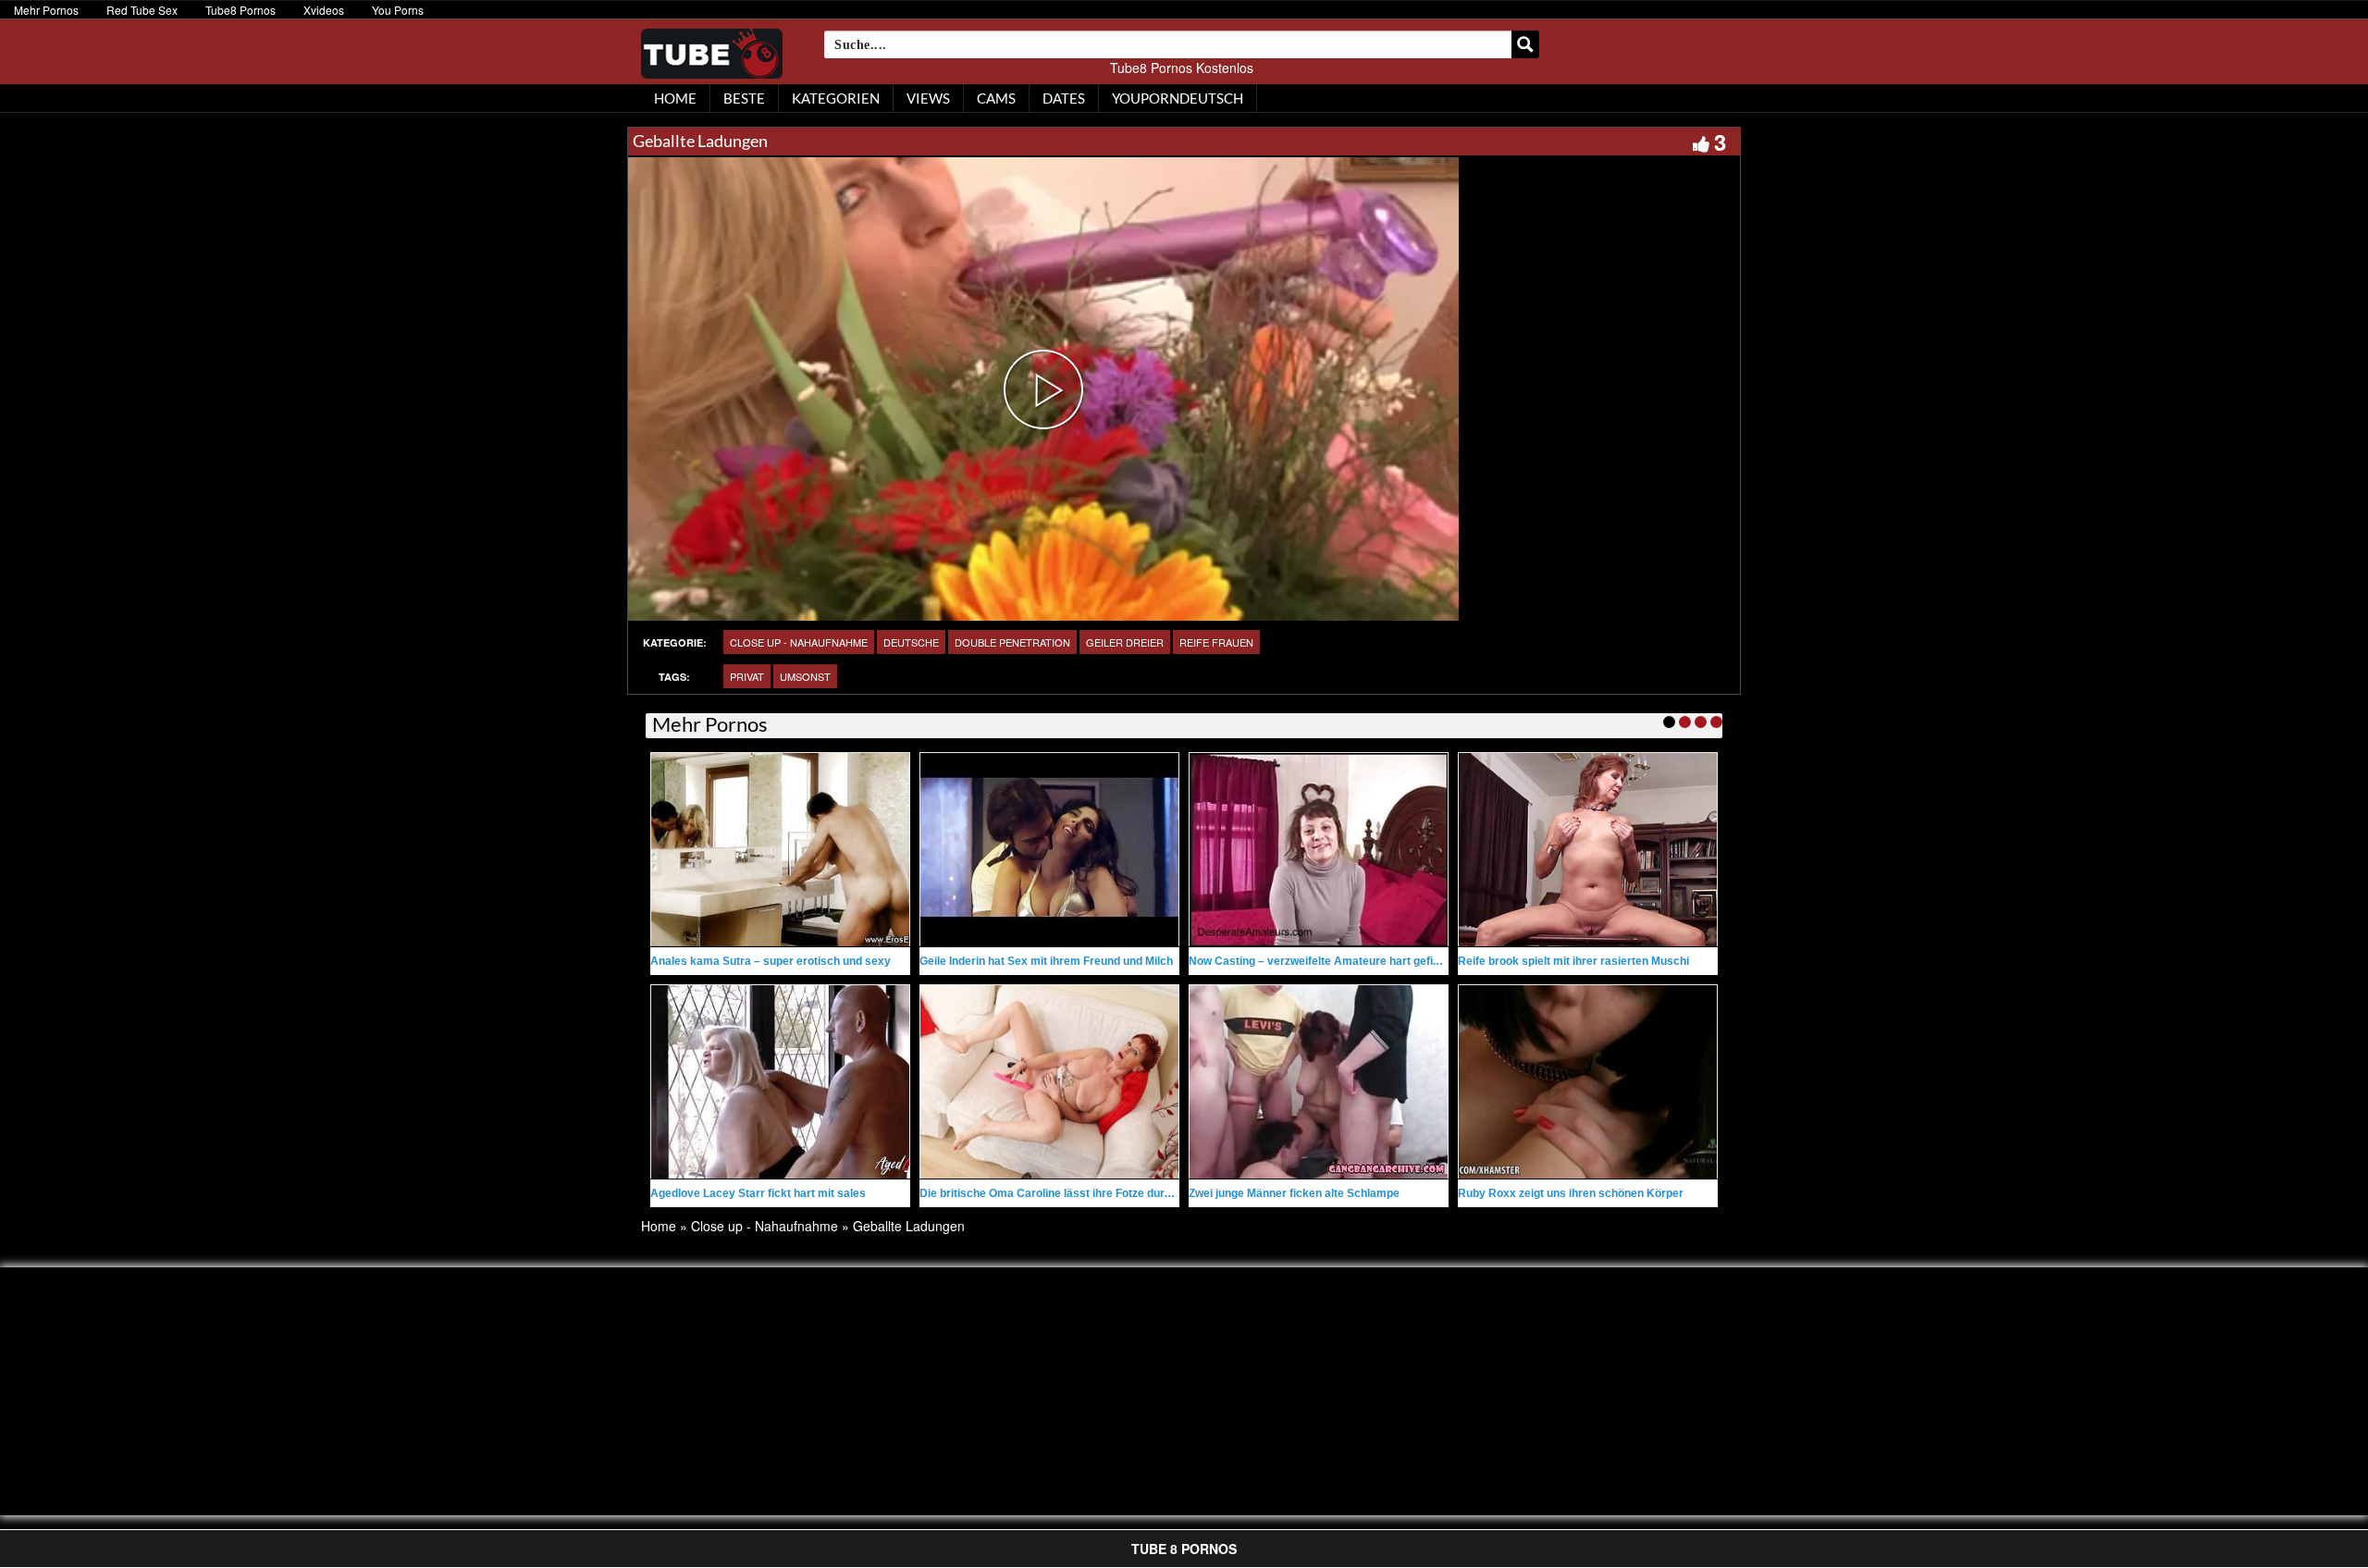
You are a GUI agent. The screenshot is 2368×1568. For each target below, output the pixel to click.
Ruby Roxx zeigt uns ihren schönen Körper (1571, 1193)
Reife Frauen (1216, 642)
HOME (675, 98)
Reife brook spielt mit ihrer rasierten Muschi (1573, 961)
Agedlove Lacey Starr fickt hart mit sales (758, 1193)
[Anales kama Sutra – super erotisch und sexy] (780, 850)
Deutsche (911, 642)
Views (928, 98)
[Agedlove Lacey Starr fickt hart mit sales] (780, 1082)
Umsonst (805, 676)
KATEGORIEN (836, 98)
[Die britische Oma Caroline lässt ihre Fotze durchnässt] (1049, 1082)
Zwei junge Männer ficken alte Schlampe (1294, 1193)
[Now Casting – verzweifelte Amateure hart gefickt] (1319, 850)
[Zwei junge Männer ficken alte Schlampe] (1319, 1082)
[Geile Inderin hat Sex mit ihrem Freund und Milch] (1049, 850)
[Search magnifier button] (1525, 44)
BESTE (744, 98)
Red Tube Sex (142, 10)
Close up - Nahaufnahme (799, 642)
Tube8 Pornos (240, 10)
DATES (1064, 98)
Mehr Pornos (46, 10)
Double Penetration (1012, 642)
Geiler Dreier (1125, 642)
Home (659, 1226)
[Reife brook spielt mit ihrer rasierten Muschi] (1588, 850)
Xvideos (324, 10)
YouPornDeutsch (1178, 98)
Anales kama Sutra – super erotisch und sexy (771, 961)
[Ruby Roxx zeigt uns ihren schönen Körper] (1588, 1082)
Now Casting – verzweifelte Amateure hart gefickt (1319, 961)
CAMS (996, 98)
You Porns (398, 10)
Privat (747, 676)
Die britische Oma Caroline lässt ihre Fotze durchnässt (1063, 1193)
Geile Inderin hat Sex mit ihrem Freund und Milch (1046, 961)
